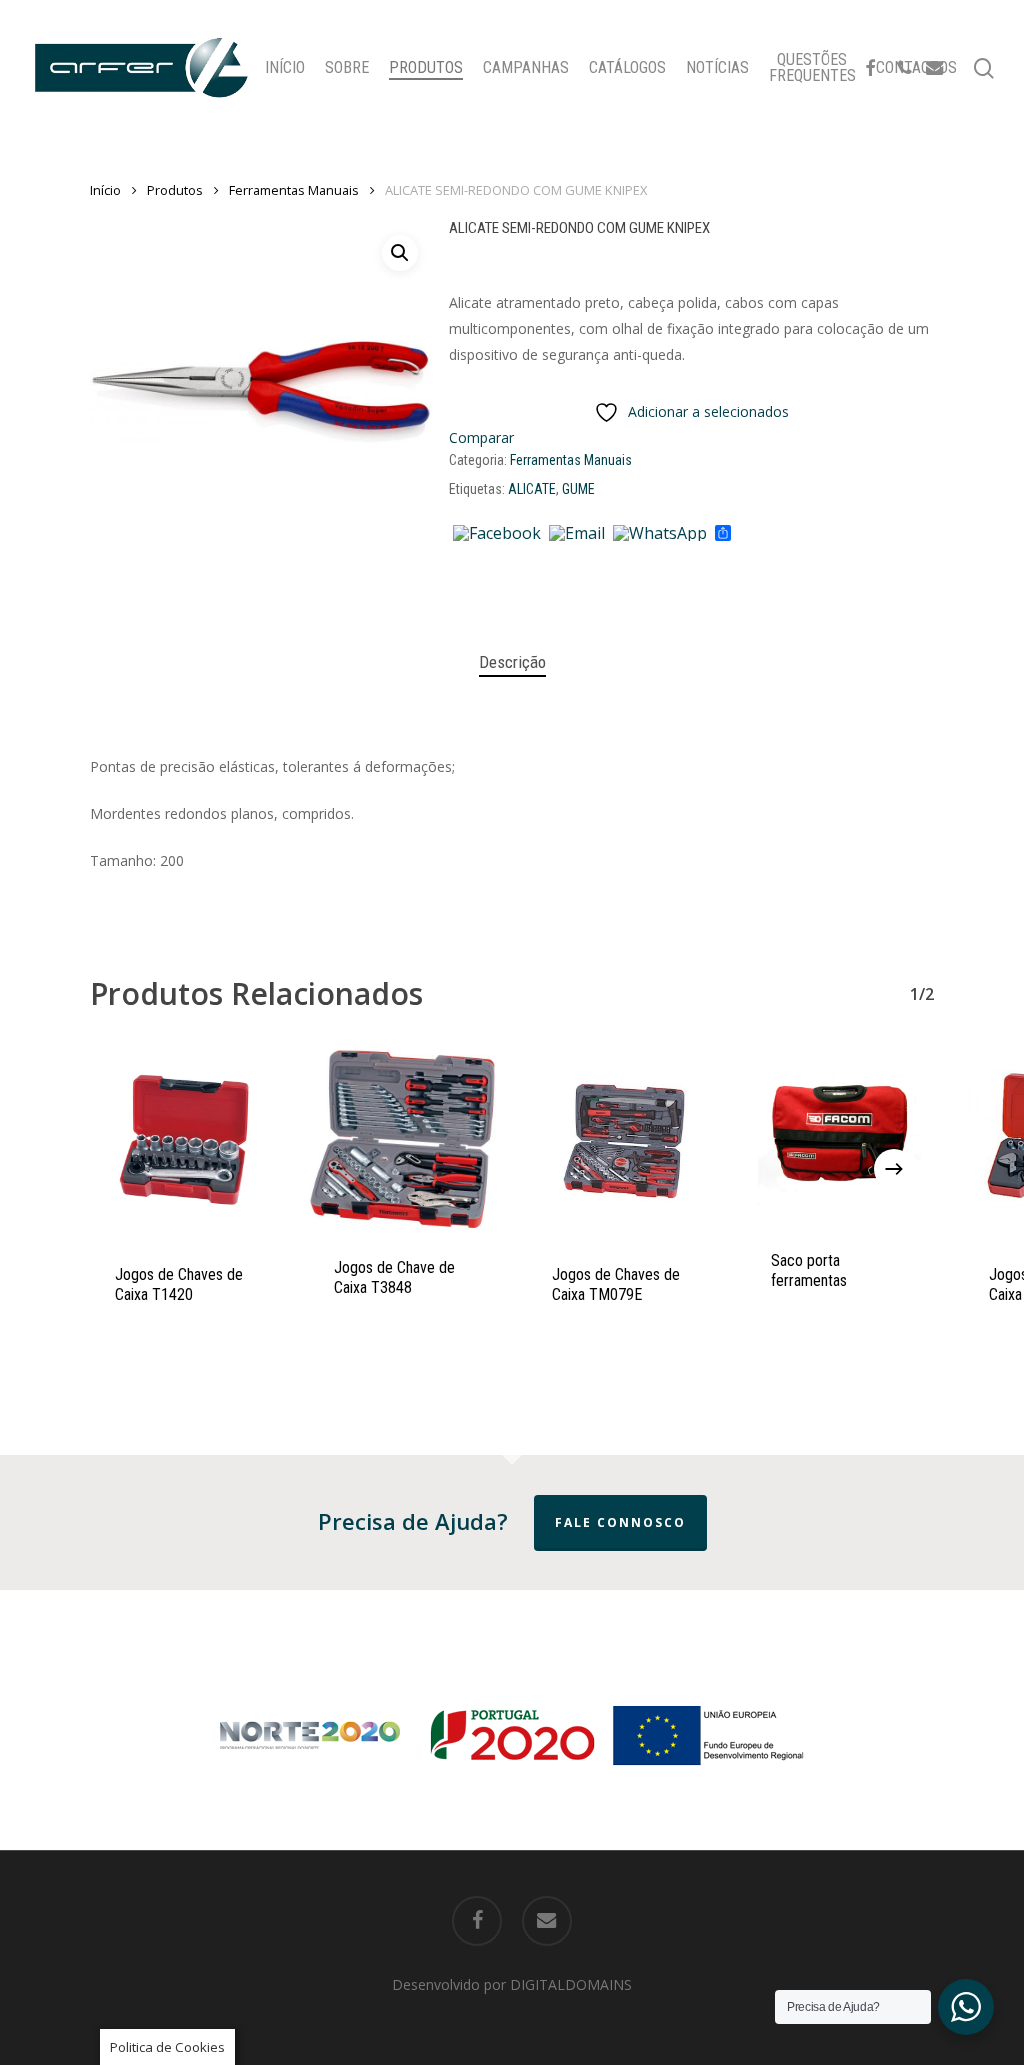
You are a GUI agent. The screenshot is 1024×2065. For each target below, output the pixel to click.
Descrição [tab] (512, 662)
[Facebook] (497, 534)
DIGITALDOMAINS (571, 1984)
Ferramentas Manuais (294, 190)
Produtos (175, 190)
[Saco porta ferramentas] (840, 1136)
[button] (400, 253)
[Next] (894, 1169)
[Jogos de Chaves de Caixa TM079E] (621, 1143)
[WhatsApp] (660, 534)
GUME (578, 489)
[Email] (577, 534)
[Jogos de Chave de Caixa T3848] (403, 1139)
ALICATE (532, 489)
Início (105, 190)
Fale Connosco (620, 1522)
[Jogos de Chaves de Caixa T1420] (184, 1143)
